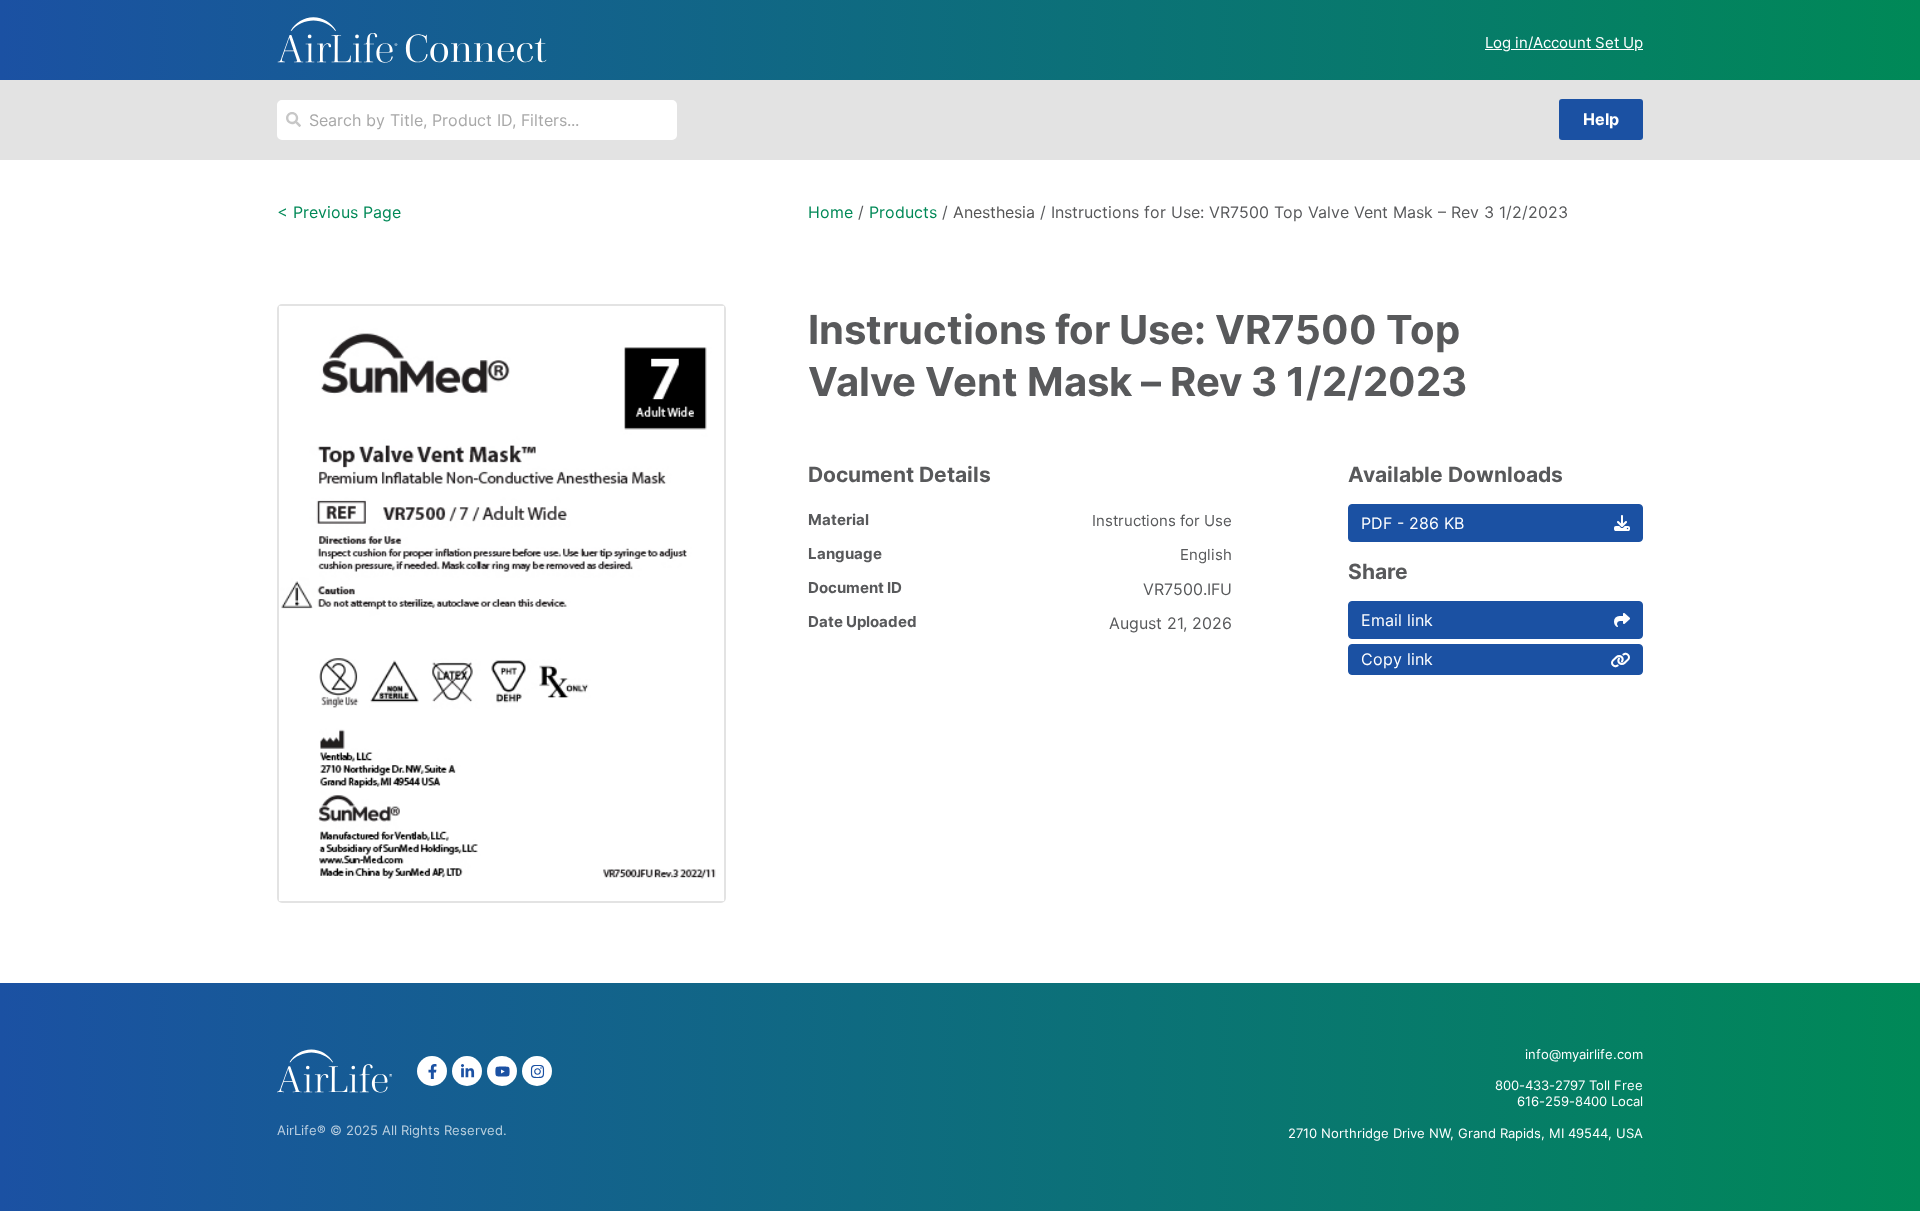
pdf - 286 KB (1412, 523)
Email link (1397, 620)
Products (903, 212)
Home (830, 212)
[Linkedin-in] (467, 1071)
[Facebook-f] (432, 1071)
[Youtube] (502, 1071)
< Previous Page (339, 212)
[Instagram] (537, 1071)
